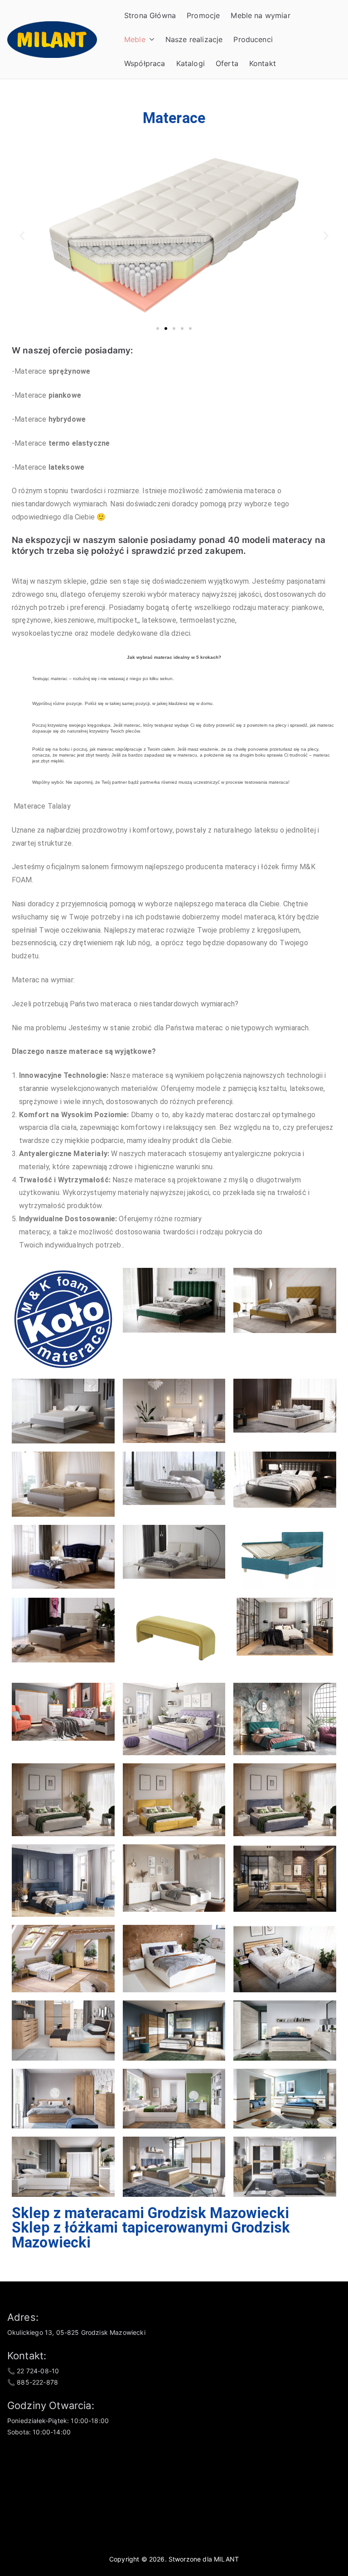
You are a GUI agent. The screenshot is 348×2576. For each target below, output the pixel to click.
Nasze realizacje (194, 39)
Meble (135, 39)
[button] (150, 40)
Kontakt (263, 63)
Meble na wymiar (260, 15)
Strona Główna (150, 15)
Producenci (253, 39)
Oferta (227, 63)
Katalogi (191, 63)
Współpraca (145, 63)
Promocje (203, 15)
